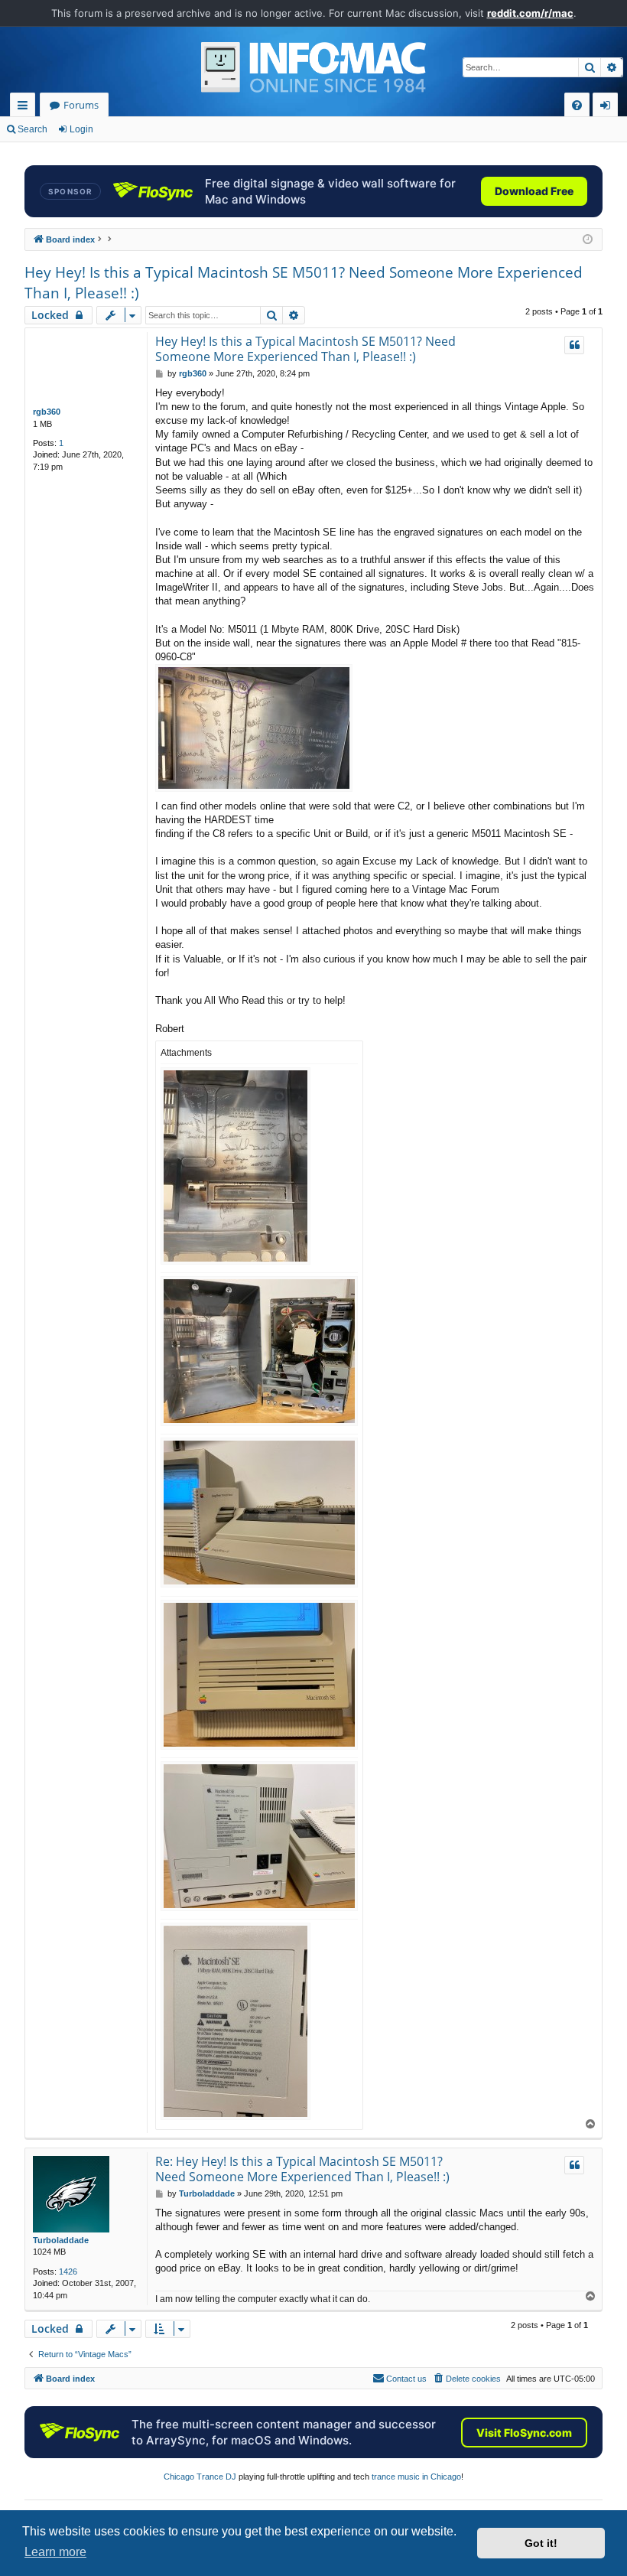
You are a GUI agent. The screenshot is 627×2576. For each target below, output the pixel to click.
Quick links (26, 107)
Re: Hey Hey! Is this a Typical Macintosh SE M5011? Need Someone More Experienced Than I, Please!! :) (302, 2169)
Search (32, 129)
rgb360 (47, 412)
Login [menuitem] (608, 107)
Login (81, 129)
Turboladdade (61, 2240)
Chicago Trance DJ (200, 2477)
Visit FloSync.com (524, 2433)
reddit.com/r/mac (530, 13)
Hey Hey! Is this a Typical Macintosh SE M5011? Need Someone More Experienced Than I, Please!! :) (304, 283)
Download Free (534, 191)
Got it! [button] (541, 2543)
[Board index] (313, 67)
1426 (68, 2272)
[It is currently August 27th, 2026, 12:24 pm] (588, 240)
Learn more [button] (55, 2552)
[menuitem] (577, 105)
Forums (81, 105)
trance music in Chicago (416, 2477)
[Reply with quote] (574, 345)
